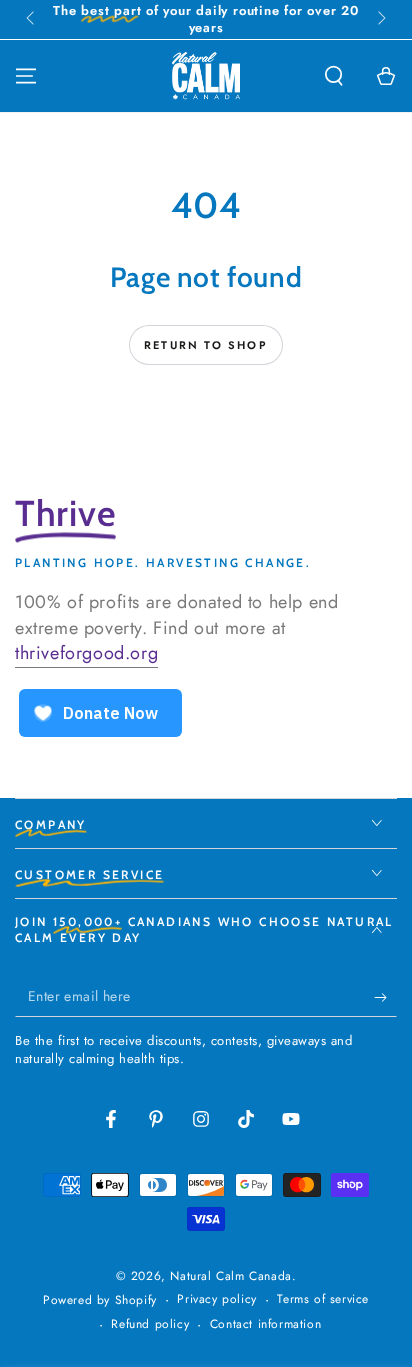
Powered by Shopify (100, 1300)
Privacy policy (216, 1299)
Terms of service (323, 1299)
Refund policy (150, 1324)
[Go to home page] (206, 76)
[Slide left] (32, 20)
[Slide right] (380, 20)
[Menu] (26, 76)
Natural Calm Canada (230, 1276)
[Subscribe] (385, 997)
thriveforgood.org (86, 653)
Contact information (265, 1324)
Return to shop (206, 345)
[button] (334, 76)
